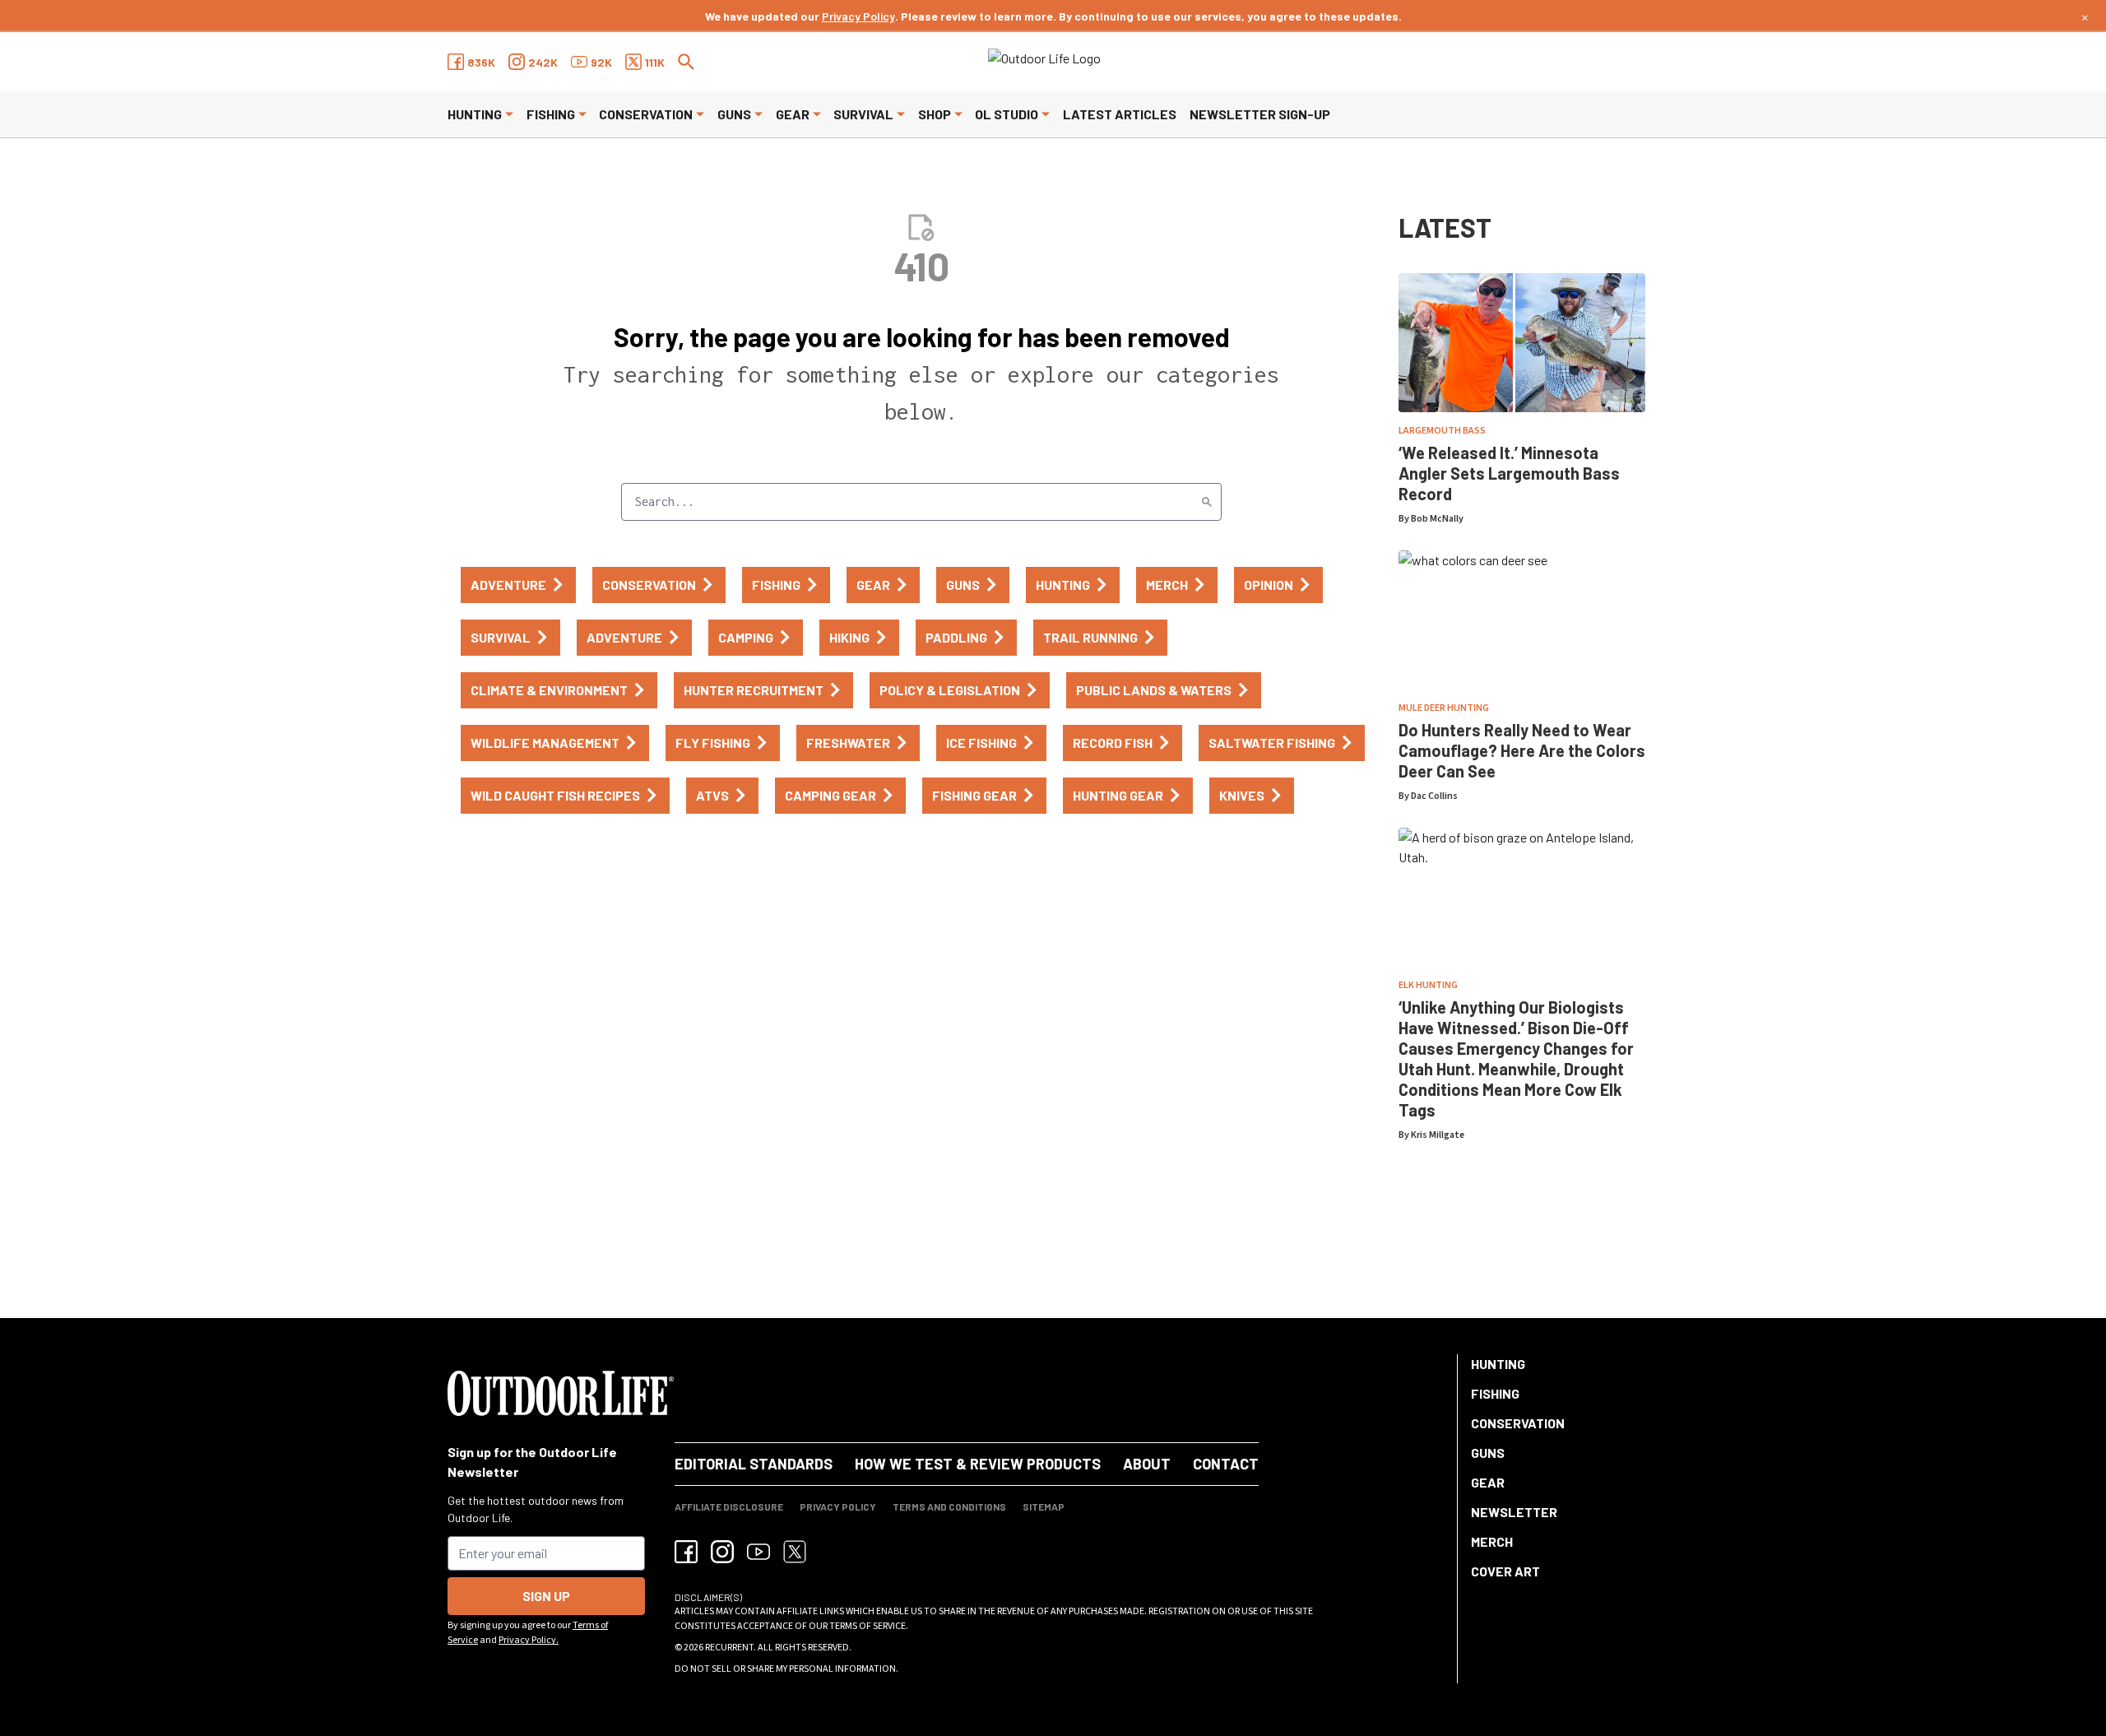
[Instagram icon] (722, 1552)
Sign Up (546, 1596)
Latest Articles (1120, 114)
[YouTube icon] (758, 1552)
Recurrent (729, 1648)
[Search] (1207, 502)
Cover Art (1505, 1571)
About (1147, 1464)
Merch (1492, 1541)
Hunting (475, 114)
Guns (734, 114)
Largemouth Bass (1442, 431)
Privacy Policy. (529, 1640)
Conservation (646, 114)
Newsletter (1514, 1512)
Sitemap (1044, 1506)
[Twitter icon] (795, 1552)
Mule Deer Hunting (1444, 708)
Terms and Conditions (949, 1506)
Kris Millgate (1438, 1135)
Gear (793, 114)
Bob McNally (1437, 519)
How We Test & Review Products (978, 1464)
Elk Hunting (1428, 985)
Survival (863, 114)
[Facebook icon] (686, 1552)
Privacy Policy (858, 16)
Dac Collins (1434, 796)
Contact (1226, 1464)
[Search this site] (686, 62)
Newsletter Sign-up (1260, 114)
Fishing (551, 114)
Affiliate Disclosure (729, 1506)
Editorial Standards (754, 1464)
